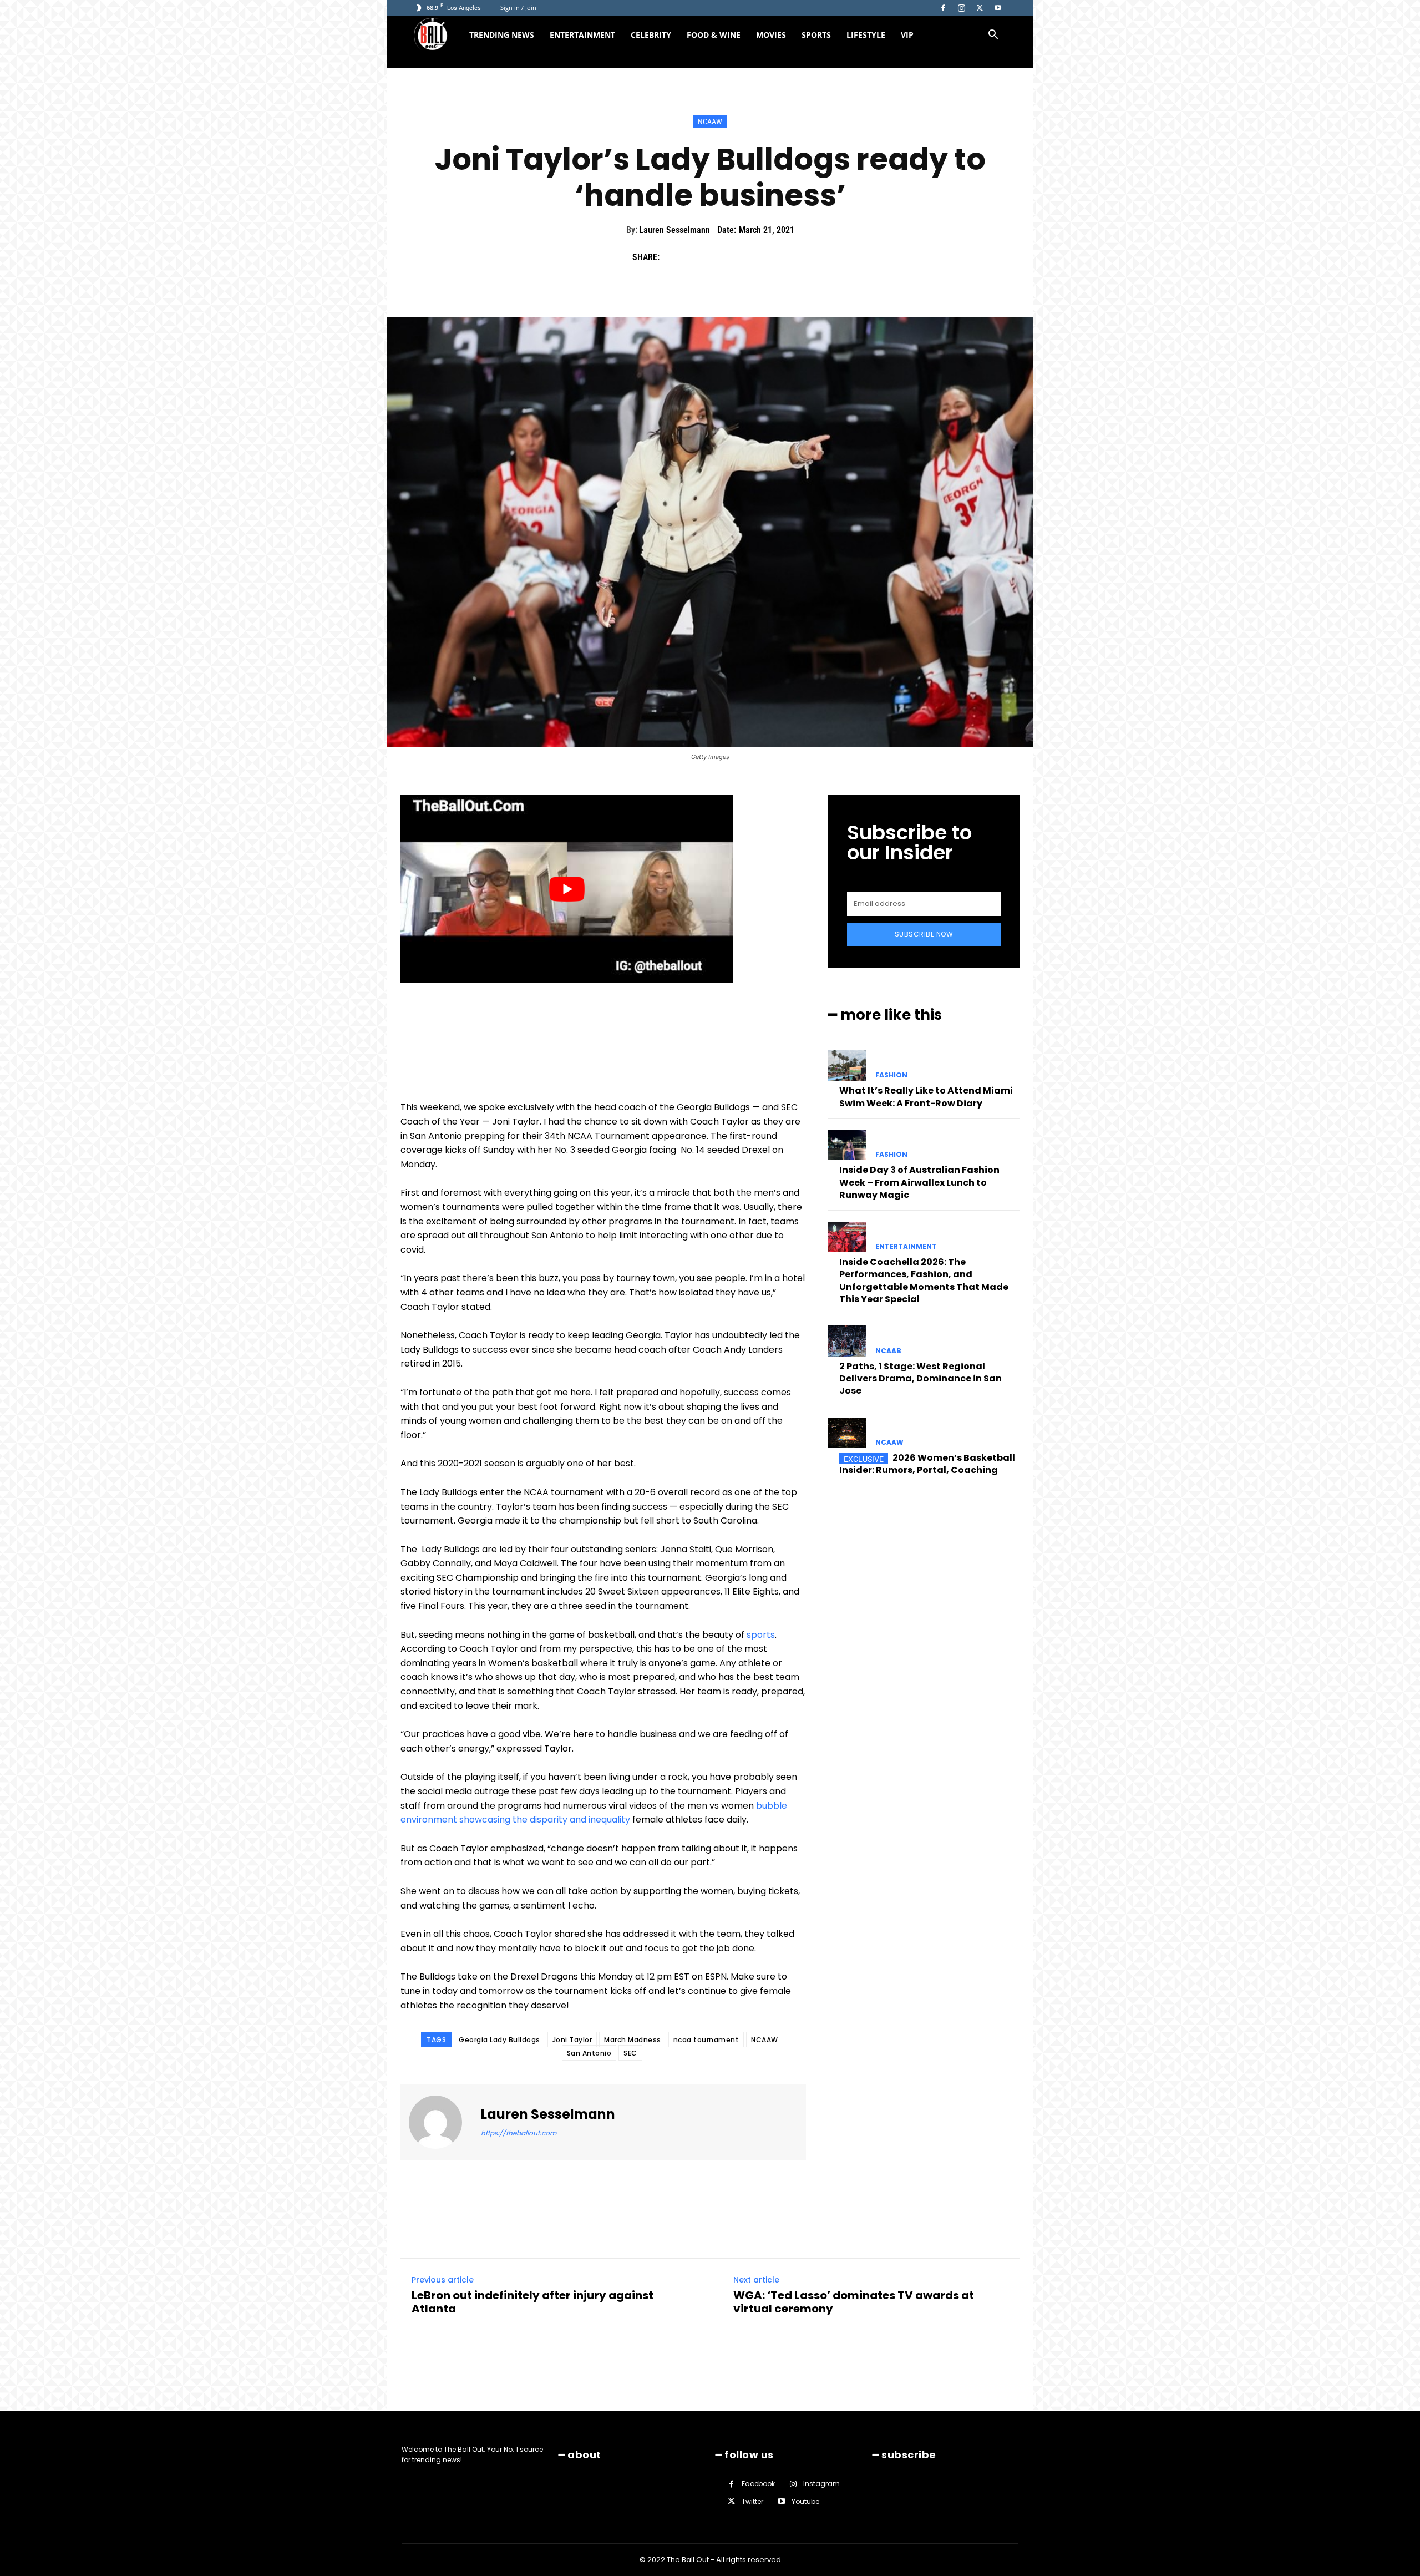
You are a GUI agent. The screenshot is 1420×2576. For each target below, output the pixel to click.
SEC (630, 2053)
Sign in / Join (518, 7)
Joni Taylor (572, 2040)
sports (761, 1635)
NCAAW (710, 122)
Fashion (891, 1075)
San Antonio (589, 2053)
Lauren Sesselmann (674, 230)
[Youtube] (998, 8)
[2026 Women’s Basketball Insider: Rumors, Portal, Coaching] (847, 1433)
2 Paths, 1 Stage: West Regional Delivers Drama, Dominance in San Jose (921, 1379)
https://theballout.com (519, 2133)
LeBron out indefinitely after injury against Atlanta (532, 2302)
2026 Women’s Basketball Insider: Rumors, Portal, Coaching (927, 1464)
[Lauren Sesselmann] (442, 2122)
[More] (776, 257)
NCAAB (888, 1351)
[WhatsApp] (750, 257)
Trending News (502, 35)
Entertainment (582, 35)
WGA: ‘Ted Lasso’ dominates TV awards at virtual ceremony (854, 2302)
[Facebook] (943, 8)
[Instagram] (961, 8)
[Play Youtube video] (567, 889)
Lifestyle (866, 35)
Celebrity (651, 35)
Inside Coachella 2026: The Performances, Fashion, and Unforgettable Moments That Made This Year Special (924, 1281)
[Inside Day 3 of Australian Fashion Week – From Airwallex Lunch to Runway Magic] (847, 1145)
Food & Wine (714, 35)
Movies (771, 35)
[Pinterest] (724, 257)
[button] (993, 36)
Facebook (758, 2484)
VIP (907, 35)
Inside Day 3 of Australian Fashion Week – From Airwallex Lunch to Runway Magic (919, 1182)
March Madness (633, 2040)
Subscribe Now (924, 934)
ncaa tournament (706, 2040)
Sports (816, 35)
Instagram (821, 2484)
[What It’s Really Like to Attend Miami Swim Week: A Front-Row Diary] (847, 1066)
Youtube (805, 2501)
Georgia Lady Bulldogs (499, 2040)
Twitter (752, 2501)
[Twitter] (980, 8)
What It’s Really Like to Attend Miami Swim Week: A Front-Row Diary (926, 1097)
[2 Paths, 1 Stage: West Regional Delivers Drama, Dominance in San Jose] (847, 1341)
